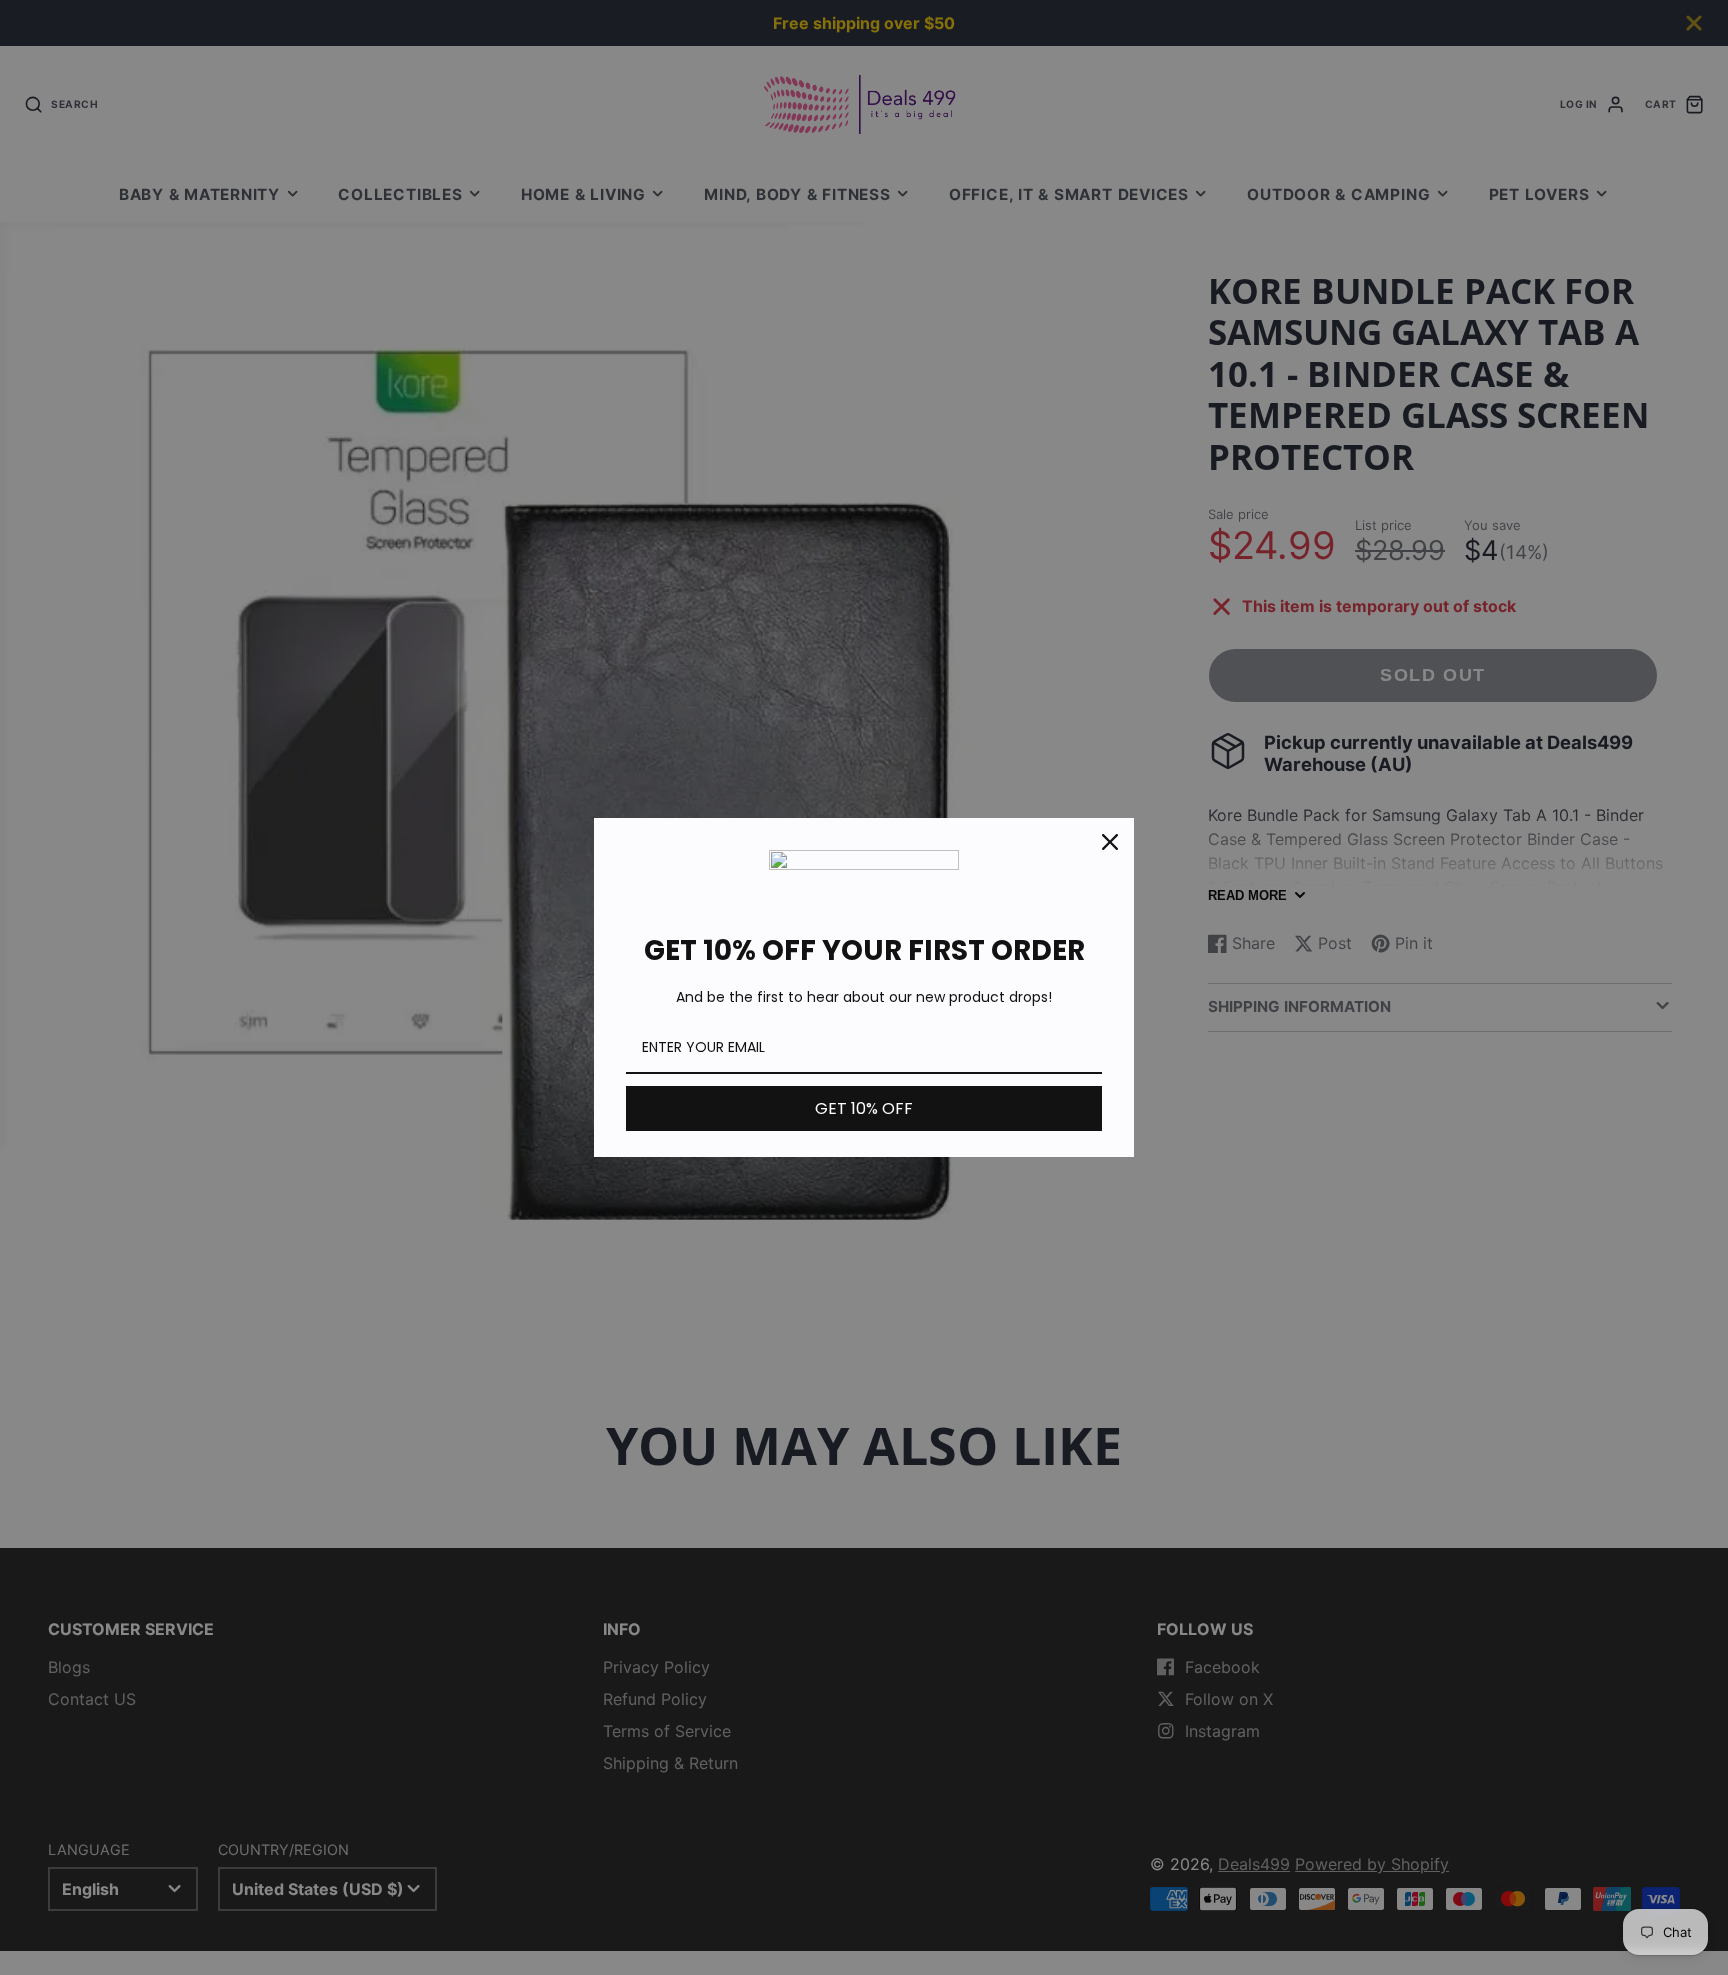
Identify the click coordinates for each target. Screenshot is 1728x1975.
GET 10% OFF (864, 1108)
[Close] (1110, 842)
